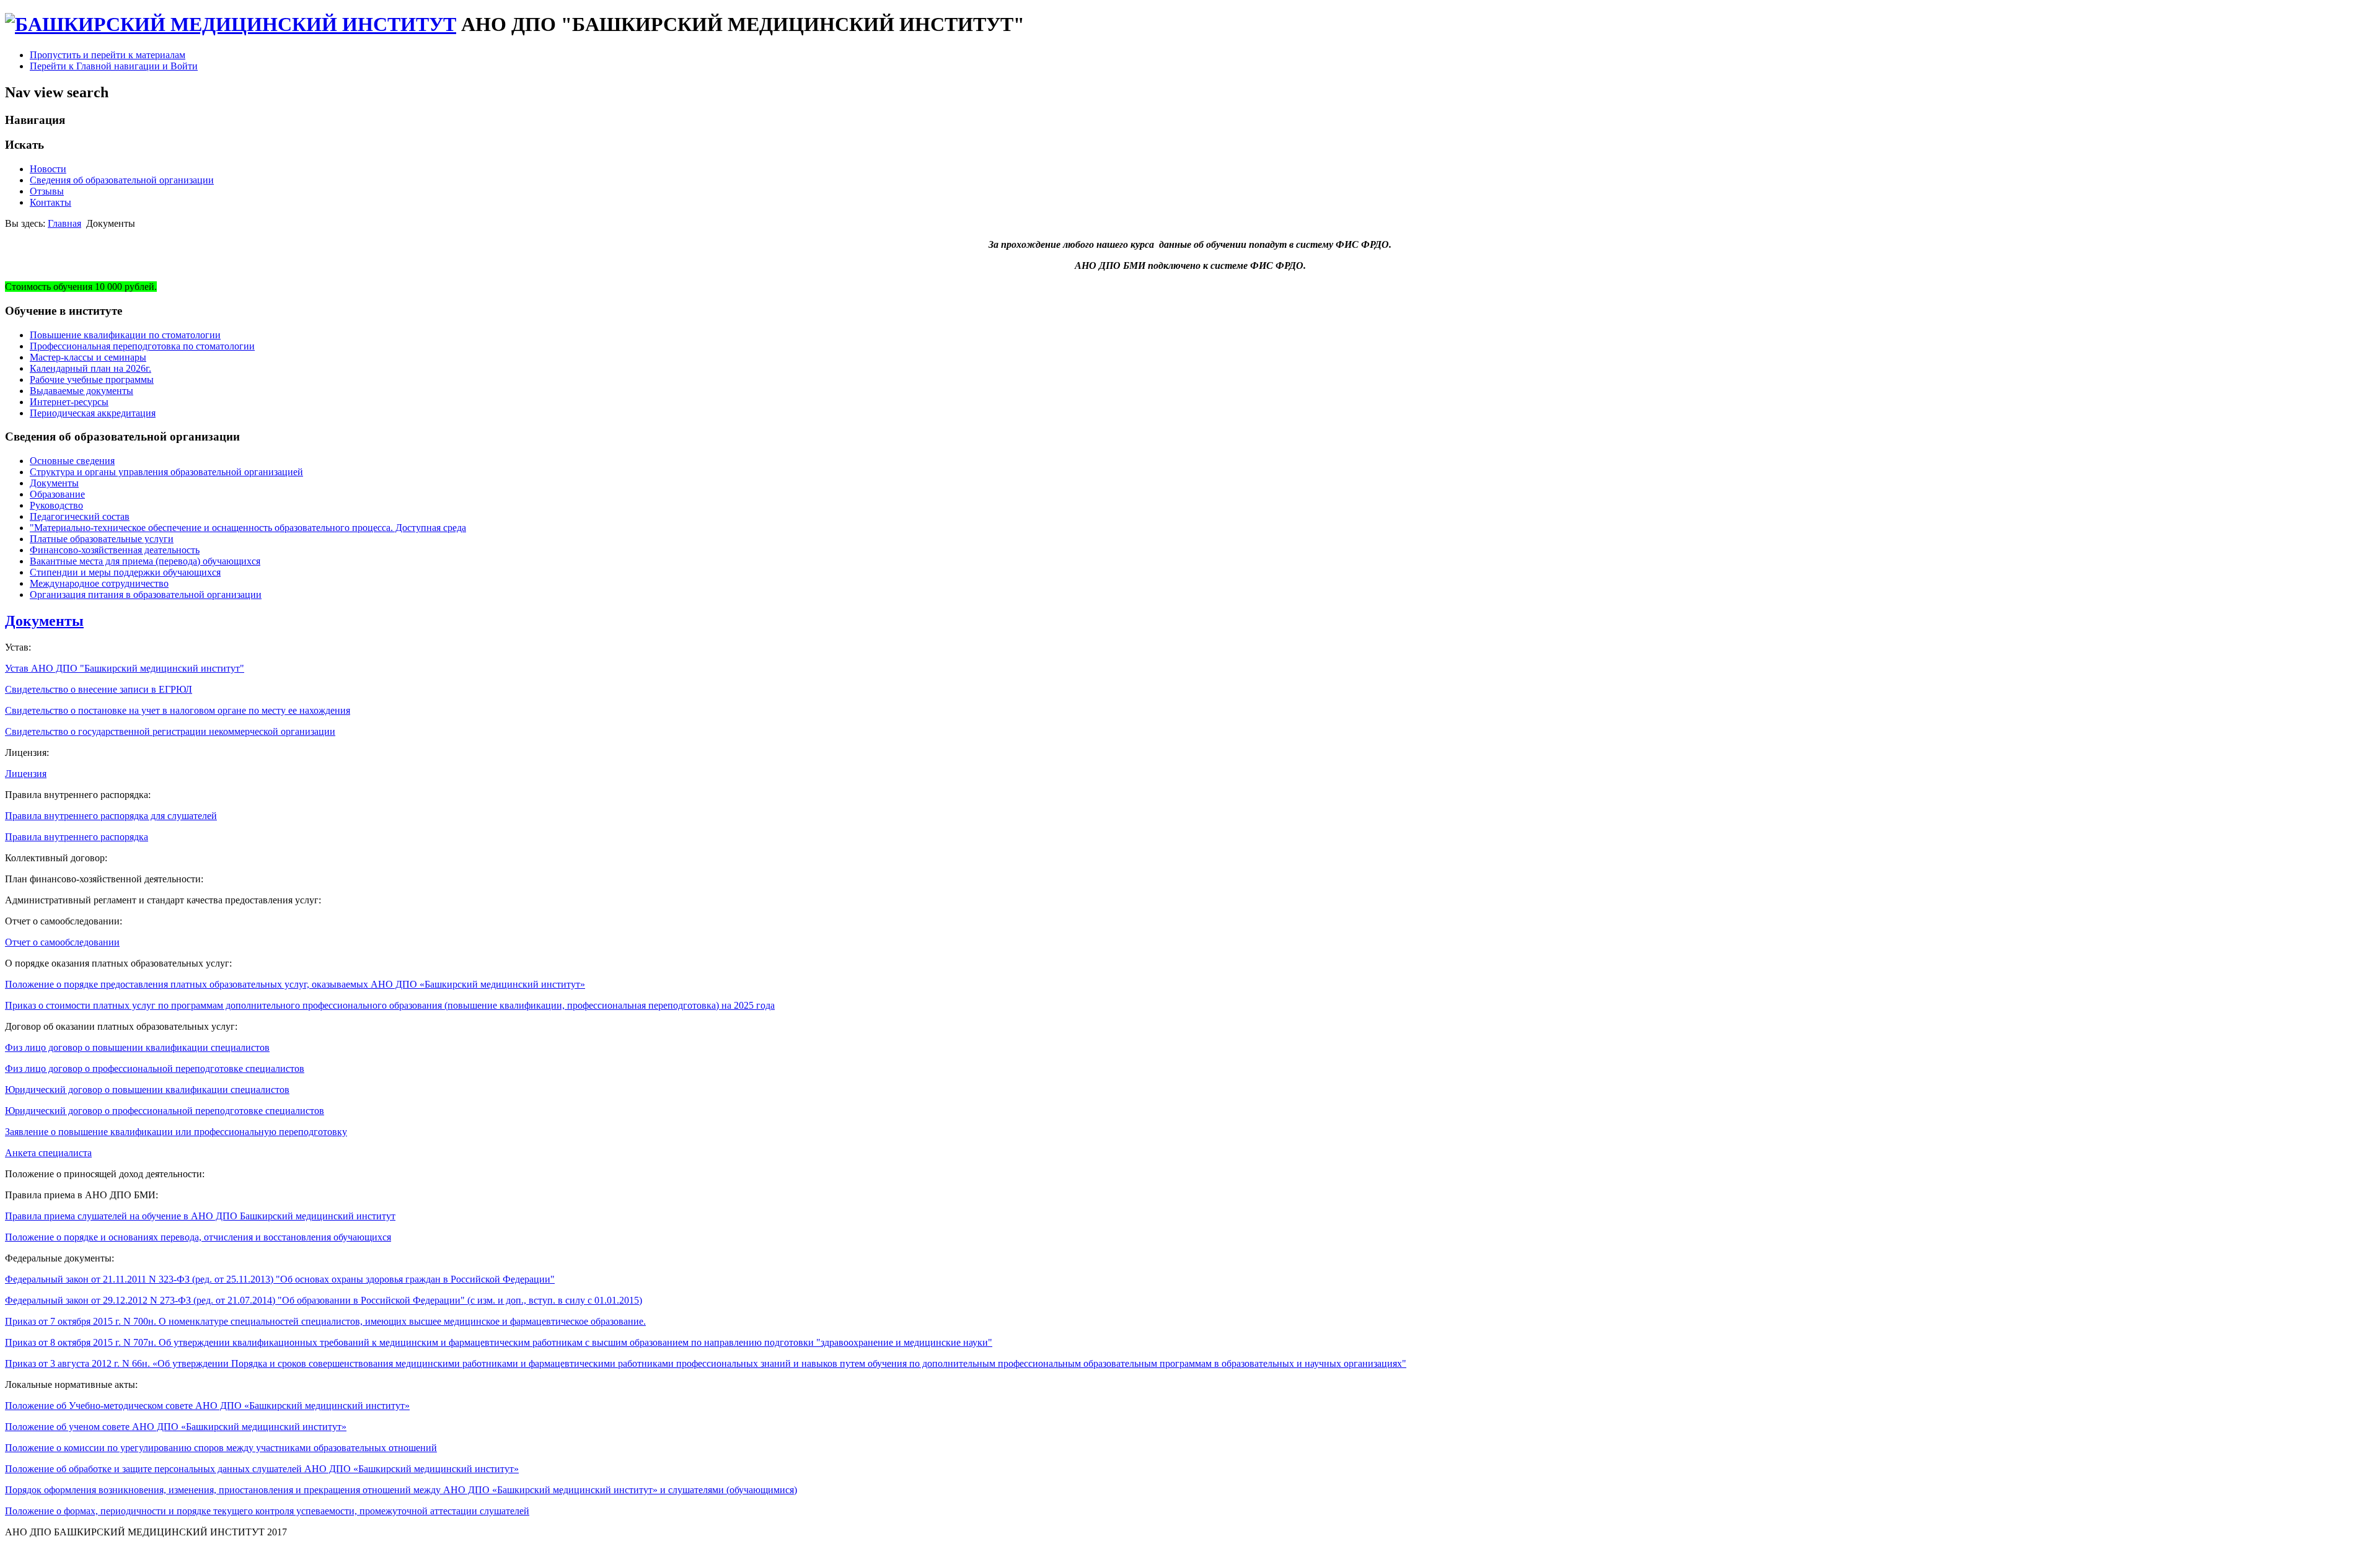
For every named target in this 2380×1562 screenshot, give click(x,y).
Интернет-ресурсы (69, 402)
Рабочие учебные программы (92, 380)
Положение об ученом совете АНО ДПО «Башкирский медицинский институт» (176, 1427)
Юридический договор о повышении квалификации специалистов (147, 1090)
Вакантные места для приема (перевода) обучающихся (145, 561)
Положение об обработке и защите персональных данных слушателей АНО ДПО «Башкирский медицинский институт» (262, 1469)
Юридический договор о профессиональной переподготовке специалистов (165, 1111)
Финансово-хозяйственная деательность (115, 550)
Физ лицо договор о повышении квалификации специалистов (137, 1047)
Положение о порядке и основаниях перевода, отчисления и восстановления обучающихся (198, 1237)
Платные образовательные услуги (102, 539)
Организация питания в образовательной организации (146, 595)
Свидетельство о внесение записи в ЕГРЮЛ (99, 689)
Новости (48, 169)
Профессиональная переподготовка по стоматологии (142, 346)
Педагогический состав (80, 516)
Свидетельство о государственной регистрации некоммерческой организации (170, 731)
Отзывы (47, 191)
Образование (57, 494)
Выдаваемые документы (82, 391)
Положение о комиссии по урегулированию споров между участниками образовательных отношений (221, 1448)
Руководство (56, 505)
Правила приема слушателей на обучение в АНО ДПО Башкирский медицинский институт (200, 1216)
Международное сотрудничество (99, 583)
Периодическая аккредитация (93, 413)
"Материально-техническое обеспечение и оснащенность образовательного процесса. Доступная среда (248, 528)
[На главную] (231, 24)
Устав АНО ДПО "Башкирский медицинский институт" (125, 668)
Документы (54, 483)
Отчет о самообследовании (62, 942)
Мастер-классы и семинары (88, 357)
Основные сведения (72, 461)
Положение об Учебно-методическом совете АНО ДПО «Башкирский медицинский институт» (207, 1406)
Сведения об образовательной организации (122, 180)
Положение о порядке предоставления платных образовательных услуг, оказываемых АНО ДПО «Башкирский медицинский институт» (295, 984)
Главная (64, 223)
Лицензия (26, 774)
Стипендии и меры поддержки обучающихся (125, 572)
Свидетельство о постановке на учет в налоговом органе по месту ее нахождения (178, 710)
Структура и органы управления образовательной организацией (166, 472)
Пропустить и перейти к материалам (108, 55)
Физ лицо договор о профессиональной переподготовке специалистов (155, 1068)
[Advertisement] (231, 1552)
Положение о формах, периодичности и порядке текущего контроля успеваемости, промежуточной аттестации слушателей (267, 1511)
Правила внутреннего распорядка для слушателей (111, 816)
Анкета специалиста (48, 1153)
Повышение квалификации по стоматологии (125, 335)
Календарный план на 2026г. (90, 368)
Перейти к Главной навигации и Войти (114, 66)
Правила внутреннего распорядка (77, 837)
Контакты (51, 202)
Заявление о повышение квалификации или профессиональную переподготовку (176, 1132)
